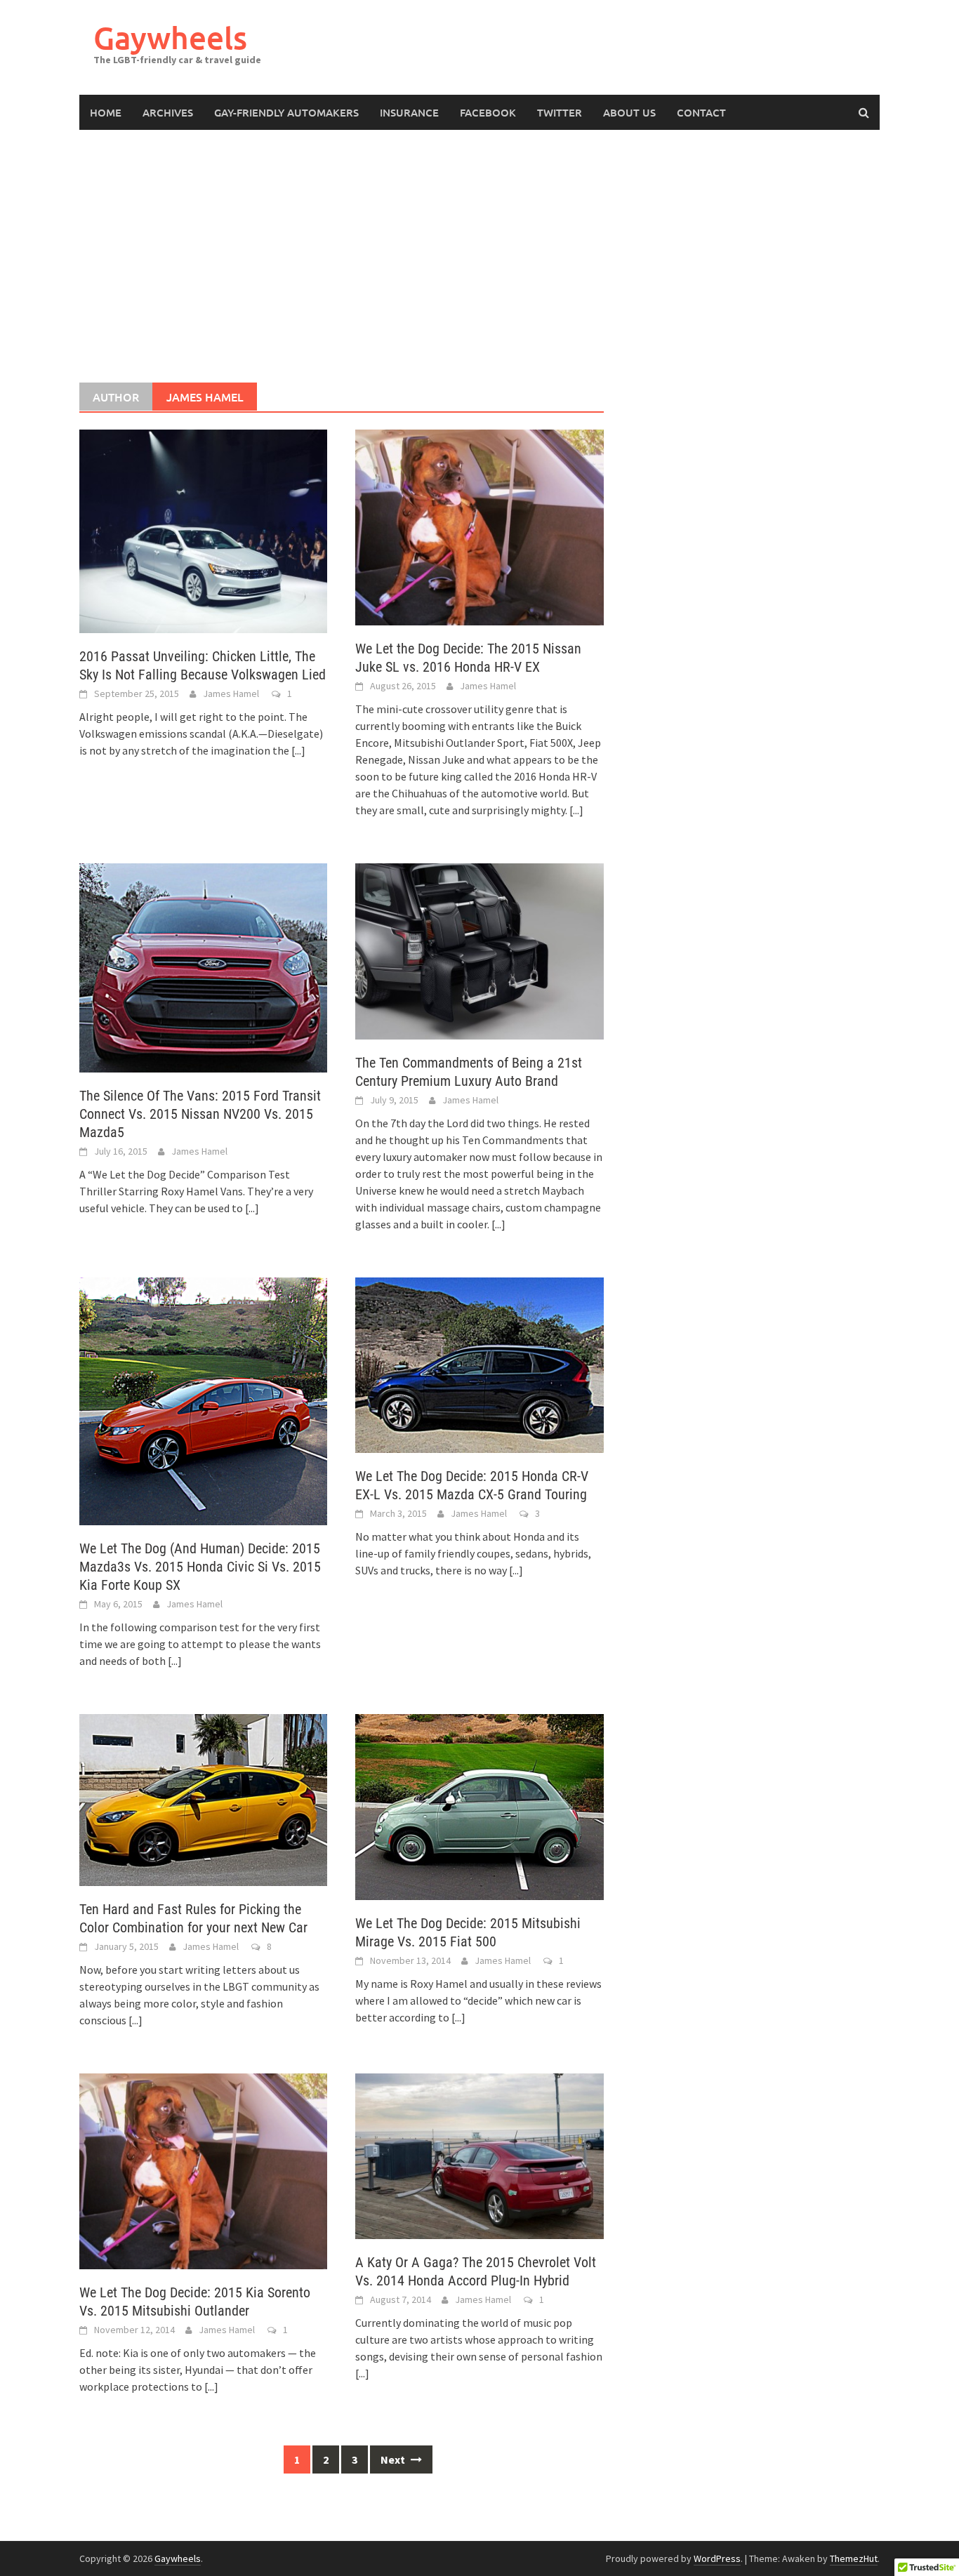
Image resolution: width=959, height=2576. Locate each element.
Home (106, 112)
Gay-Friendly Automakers (286, 112)
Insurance (409, 112)
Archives (168, 112)
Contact (701, 112)
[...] (298, 750)
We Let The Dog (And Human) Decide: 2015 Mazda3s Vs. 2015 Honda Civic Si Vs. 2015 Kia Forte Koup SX (200, 1567)
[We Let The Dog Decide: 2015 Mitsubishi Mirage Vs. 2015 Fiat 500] (479, 1806)
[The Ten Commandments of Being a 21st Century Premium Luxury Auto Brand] (479, 950)
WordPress (717, 2558)
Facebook (488, 112)
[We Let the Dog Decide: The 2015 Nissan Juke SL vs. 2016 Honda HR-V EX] (479, 526)
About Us (629, 112)
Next (394, 2459)
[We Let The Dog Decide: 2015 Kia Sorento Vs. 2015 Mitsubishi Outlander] (203, 2170)
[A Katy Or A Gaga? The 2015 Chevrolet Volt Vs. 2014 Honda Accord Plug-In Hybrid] (479, 2155)
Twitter (560, 112)
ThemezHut (854, 2558)
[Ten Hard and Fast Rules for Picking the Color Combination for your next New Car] (203, 1799)
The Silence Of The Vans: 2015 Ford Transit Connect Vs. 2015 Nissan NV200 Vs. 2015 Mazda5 (200, 1114)
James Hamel (231, 693)
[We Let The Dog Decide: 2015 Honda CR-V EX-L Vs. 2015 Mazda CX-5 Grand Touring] (479, 1364)
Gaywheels (170, 38)
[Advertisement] (479, 256)
